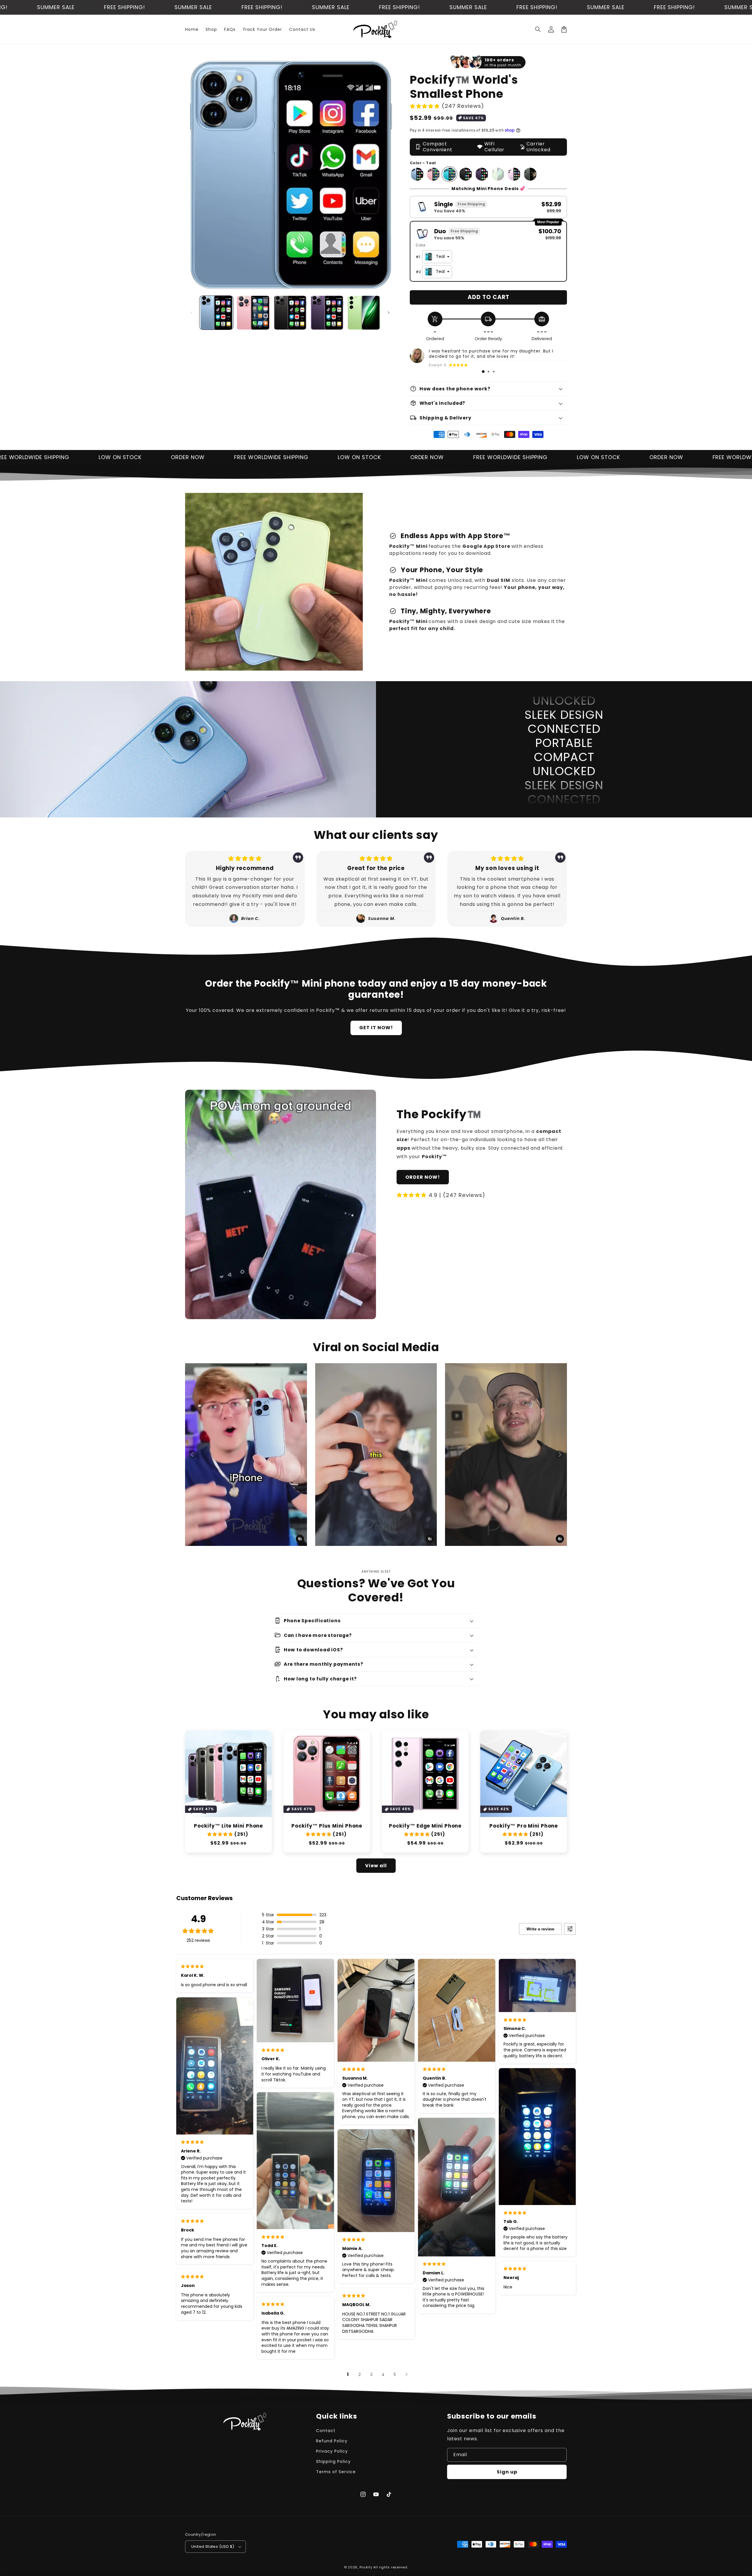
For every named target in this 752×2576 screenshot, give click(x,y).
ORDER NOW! (423, 1177)
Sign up (507, 2472)
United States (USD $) (213, 2546)
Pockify (366, 2567)
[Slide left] (192, 313)
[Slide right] (389, 313)
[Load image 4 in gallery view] (327, 313)
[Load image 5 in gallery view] (364, 313)
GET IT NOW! (376, 1028)
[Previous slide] (192, 1455)
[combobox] (437, 257)
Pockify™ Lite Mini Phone (228, 1826)
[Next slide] (560, 1455)
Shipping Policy (333, 2461)
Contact (326, 2431)
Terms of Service (336, 2472)
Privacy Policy (332, 2451)
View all (376, 1866)
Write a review (540, 1929)
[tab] (483, 372)
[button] (538, 29)
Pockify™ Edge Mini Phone (425, 1826)
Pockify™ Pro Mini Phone (524, 1826)
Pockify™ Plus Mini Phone (327, 1826)
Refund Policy (332, 2441)
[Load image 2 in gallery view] (253, 313)
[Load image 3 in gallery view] (290, 313)
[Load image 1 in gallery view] (216, 313)
